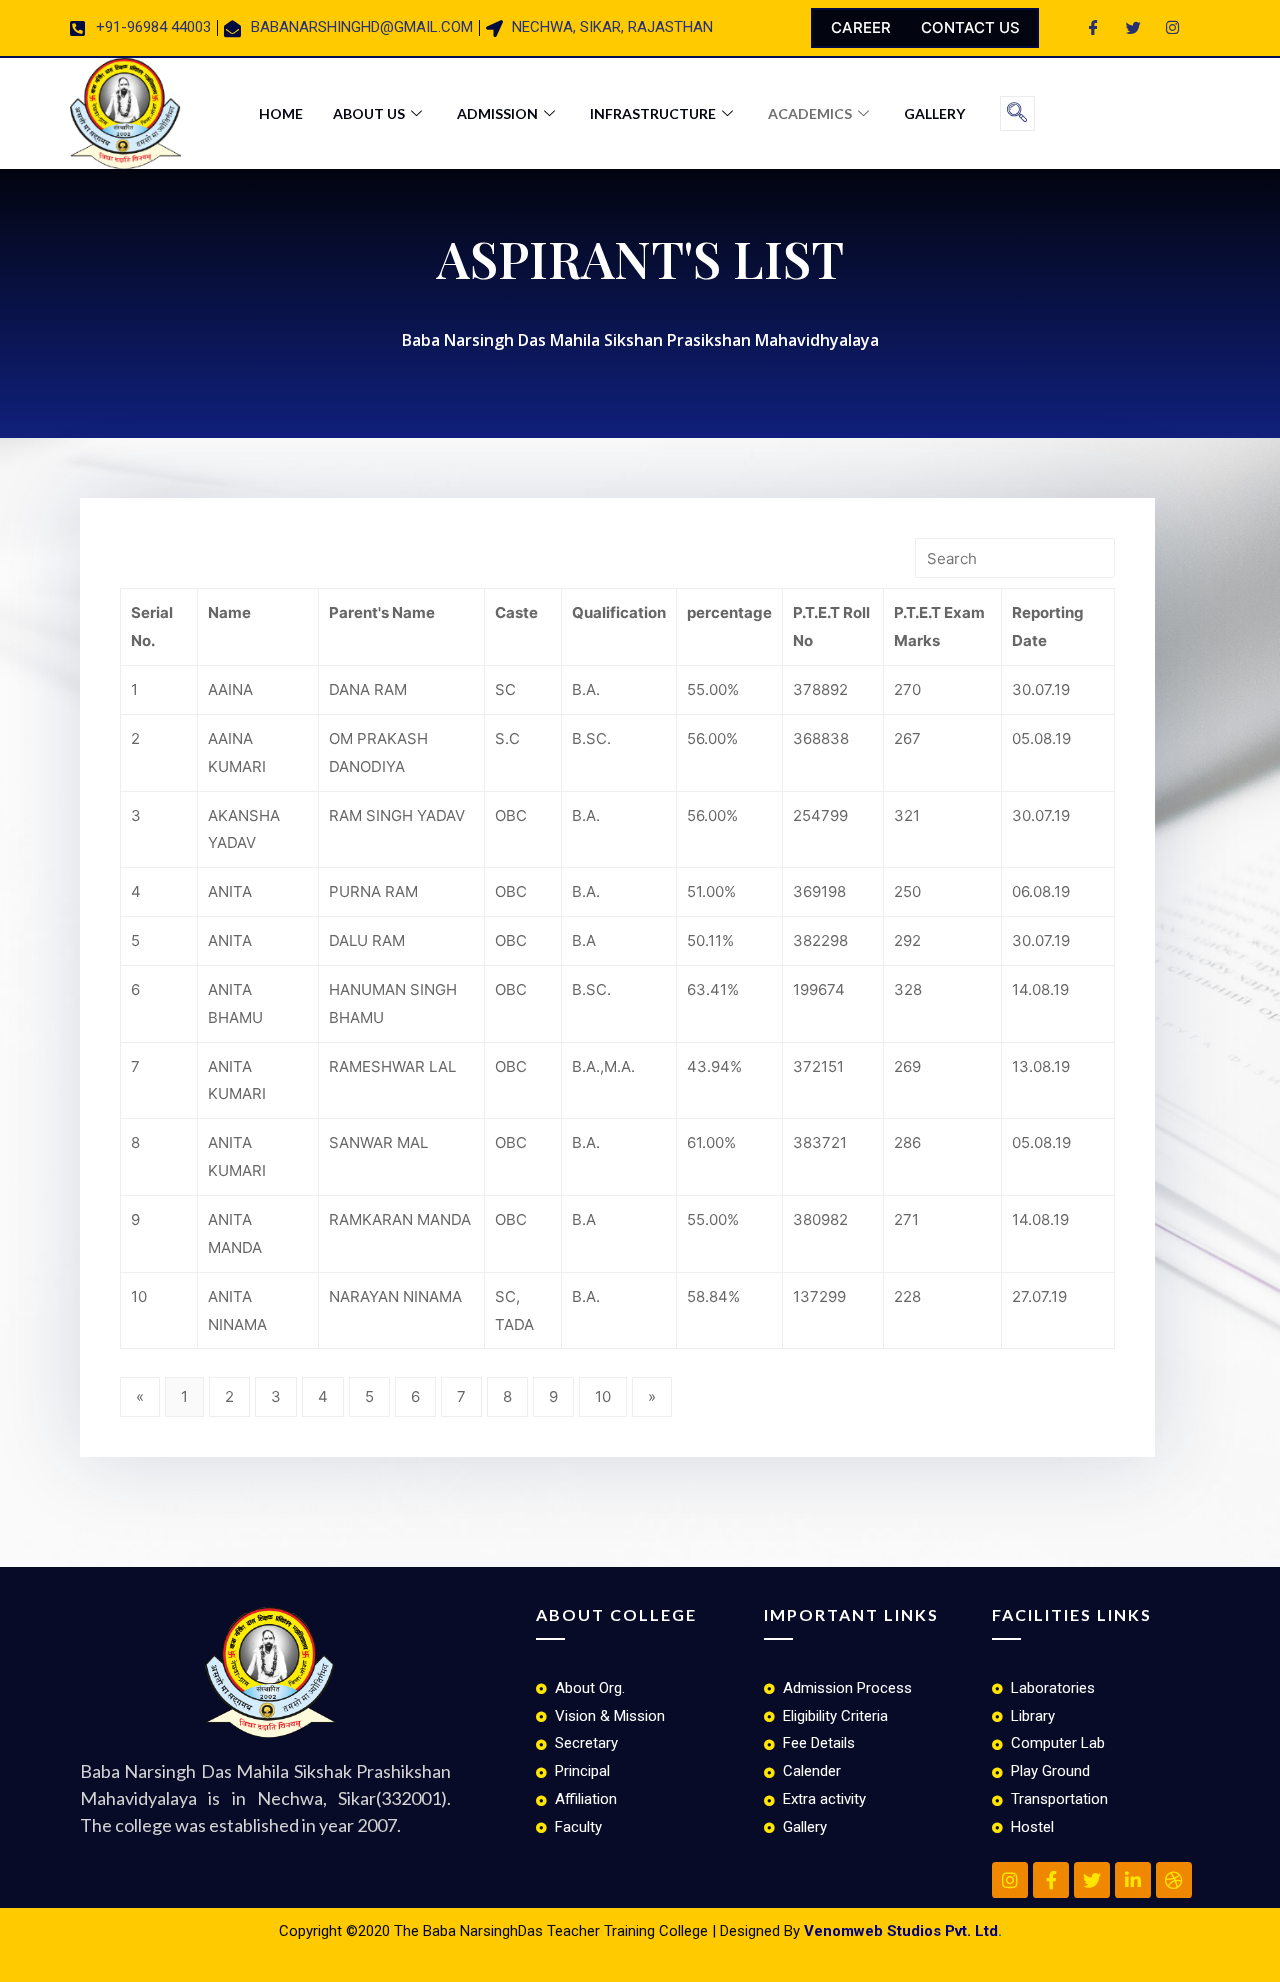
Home (281, 113)
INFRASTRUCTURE (653, 113)
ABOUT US (369, 113)
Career (861, 27)
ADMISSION (497, 113)
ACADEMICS (810, 113)
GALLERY (934, 113)
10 (603, 1396)
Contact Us (970, 27)
